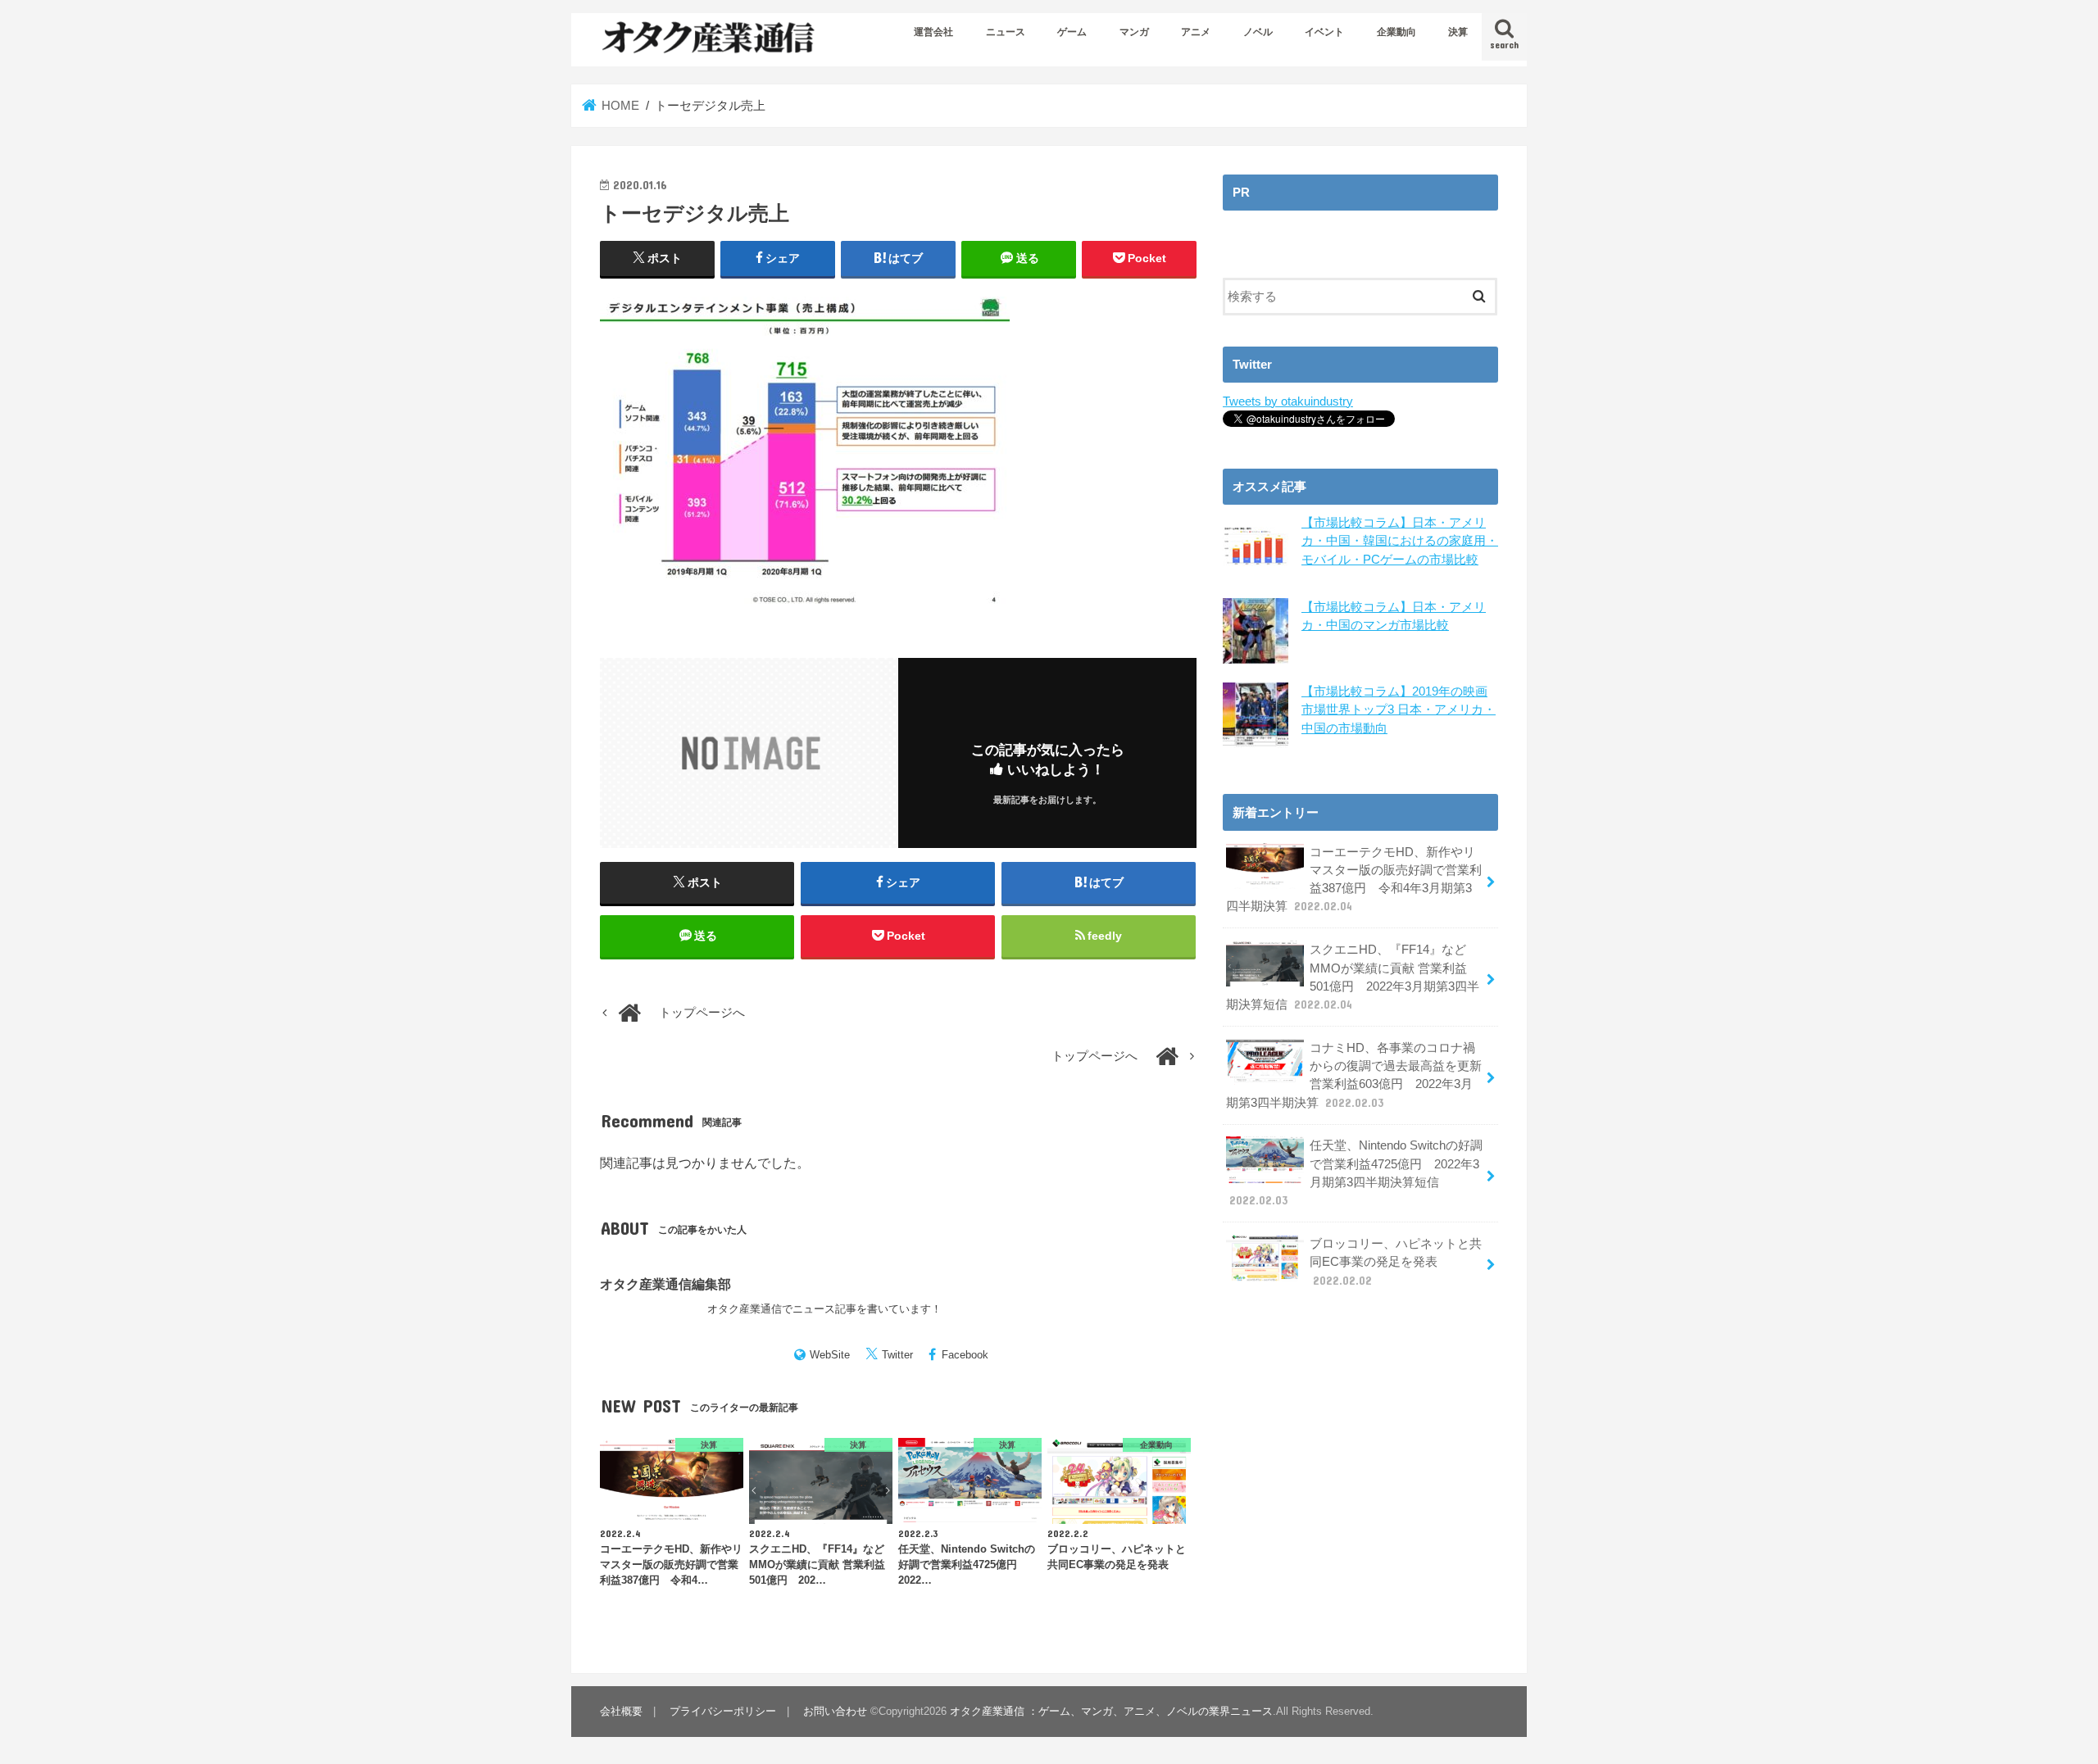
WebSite (830, 1355)
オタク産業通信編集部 (665, 1284)
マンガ (1134, 32)
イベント (1324, 32)
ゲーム (1072, 32)
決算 (1458, 32)
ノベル (1258, 32)
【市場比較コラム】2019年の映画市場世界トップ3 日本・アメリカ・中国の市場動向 (1399, 710)
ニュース (1006, 32)
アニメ (1196, 32)
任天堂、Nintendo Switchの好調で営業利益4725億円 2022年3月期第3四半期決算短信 (1356, 1173)
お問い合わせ (835, 1711)
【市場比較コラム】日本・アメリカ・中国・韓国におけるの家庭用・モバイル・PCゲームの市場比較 (1400, 541)
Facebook (965, 1355)
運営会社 (933, 32)
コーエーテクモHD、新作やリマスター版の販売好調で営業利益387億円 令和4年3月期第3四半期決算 (1354, 880)
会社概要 (621, 1711)
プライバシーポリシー (723, 1711)
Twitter (897, 1355)
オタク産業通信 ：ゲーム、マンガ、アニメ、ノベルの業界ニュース (1111, 1711)
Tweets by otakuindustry (1288, 401)
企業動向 (1396, 32)
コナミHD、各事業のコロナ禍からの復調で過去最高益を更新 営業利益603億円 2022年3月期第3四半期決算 (1354, 1075)
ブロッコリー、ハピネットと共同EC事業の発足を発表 (1396, 1262)
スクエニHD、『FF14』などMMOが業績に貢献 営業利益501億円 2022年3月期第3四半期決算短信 (1353, 977)
